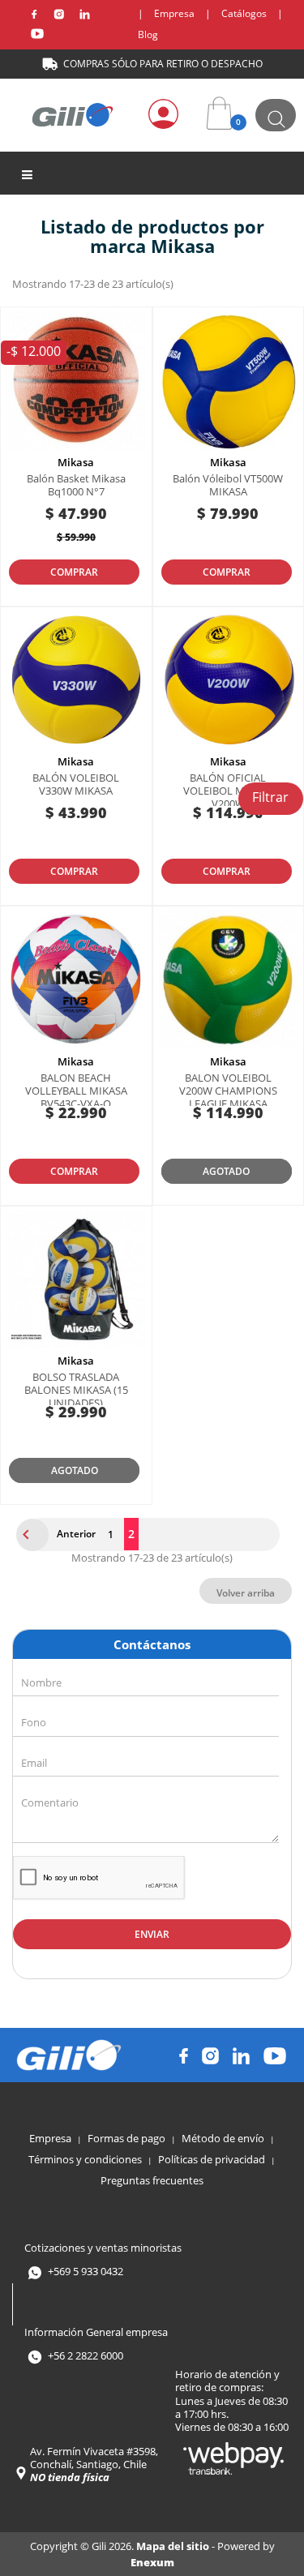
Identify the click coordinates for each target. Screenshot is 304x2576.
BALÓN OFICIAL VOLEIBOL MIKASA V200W (228, 791)
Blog (148, 34)
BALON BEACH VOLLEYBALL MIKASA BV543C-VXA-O (76, 1091)
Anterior (60, 1535)
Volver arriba (246, 1593)
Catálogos (244, 13)
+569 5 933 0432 (86, 2271)
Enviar (152, 1934)
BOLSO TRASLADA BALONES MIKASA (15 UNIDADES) (76, 1390)
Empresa (174, 13)
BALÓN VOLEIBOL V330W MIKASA (76, 784)
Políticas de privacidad (212, 2159)
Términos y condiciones (85, 2159)
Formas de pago (126, 2138)
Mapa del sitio (174, 2546)
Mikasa (76, 462)
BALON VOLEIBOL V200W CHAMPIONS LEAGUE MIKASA (228, 1091)
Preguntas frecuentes (152, 2180)
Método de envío (223, 2138)
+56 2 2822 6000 (86, 2356)
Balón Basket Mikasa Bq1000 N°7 (76, 485)
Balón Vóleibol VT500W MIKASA (228, 485)
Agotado (226, 1171)
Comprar (74, 572)
